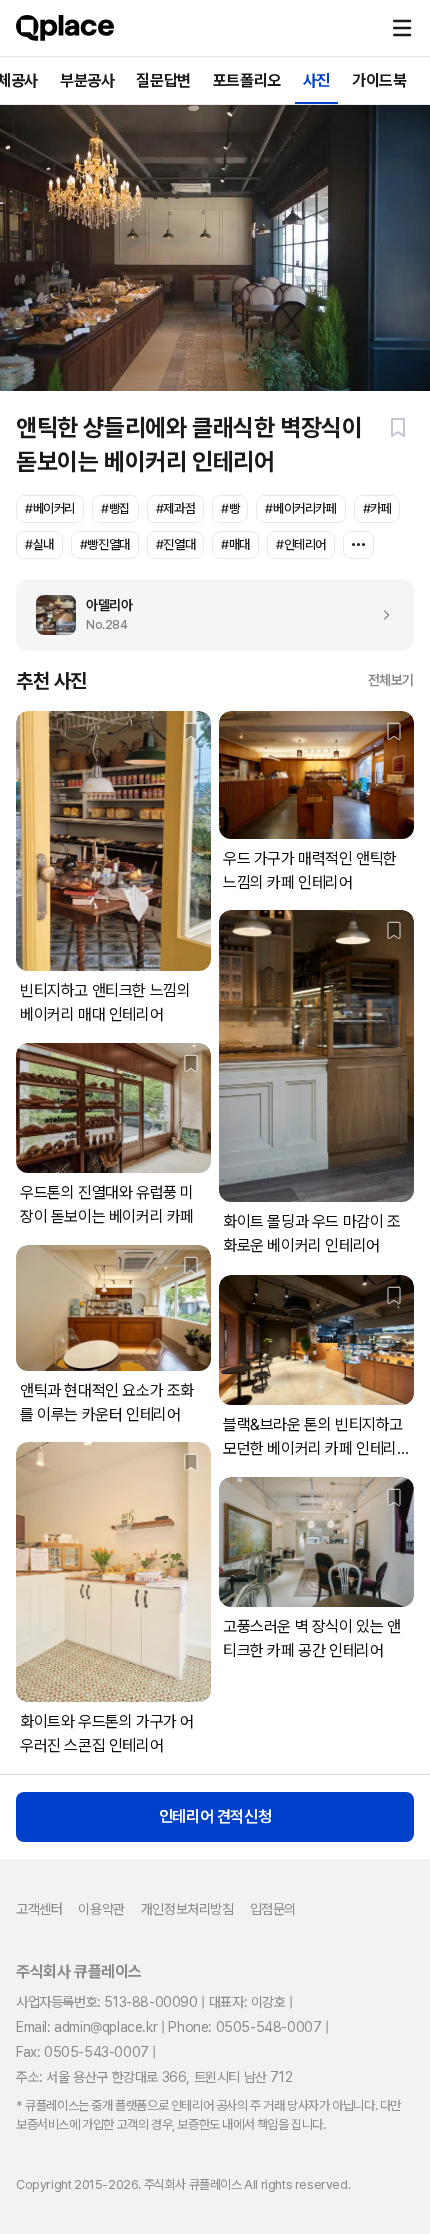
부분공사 (87, 80)
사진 (316, 80)
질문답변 (163, 80)
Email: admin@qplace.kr (86, 2027)
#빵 (230, 508)
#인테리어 (301, 544)
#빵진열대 (105, 544)
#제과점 (175, 508)
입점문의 (273, 1909)
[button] (402, 28)
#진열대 (175, 544)
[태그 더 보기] (358, 545)
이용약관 (101, 1909)
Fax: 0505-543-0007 (82, 2052)
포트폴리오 (247, 80)
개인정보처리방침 (187, 1909)
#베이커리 (50, 508)
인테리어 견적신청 (215, 1816)
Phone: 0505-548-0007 (244, 2027)
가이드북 (379, 80)
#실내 (39, 544)
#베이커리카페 (300, 508)
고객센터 (39, 1909)
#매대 (235, 544)
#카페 (377, 508)
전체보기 (391, 680)
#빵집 (115, 508)
